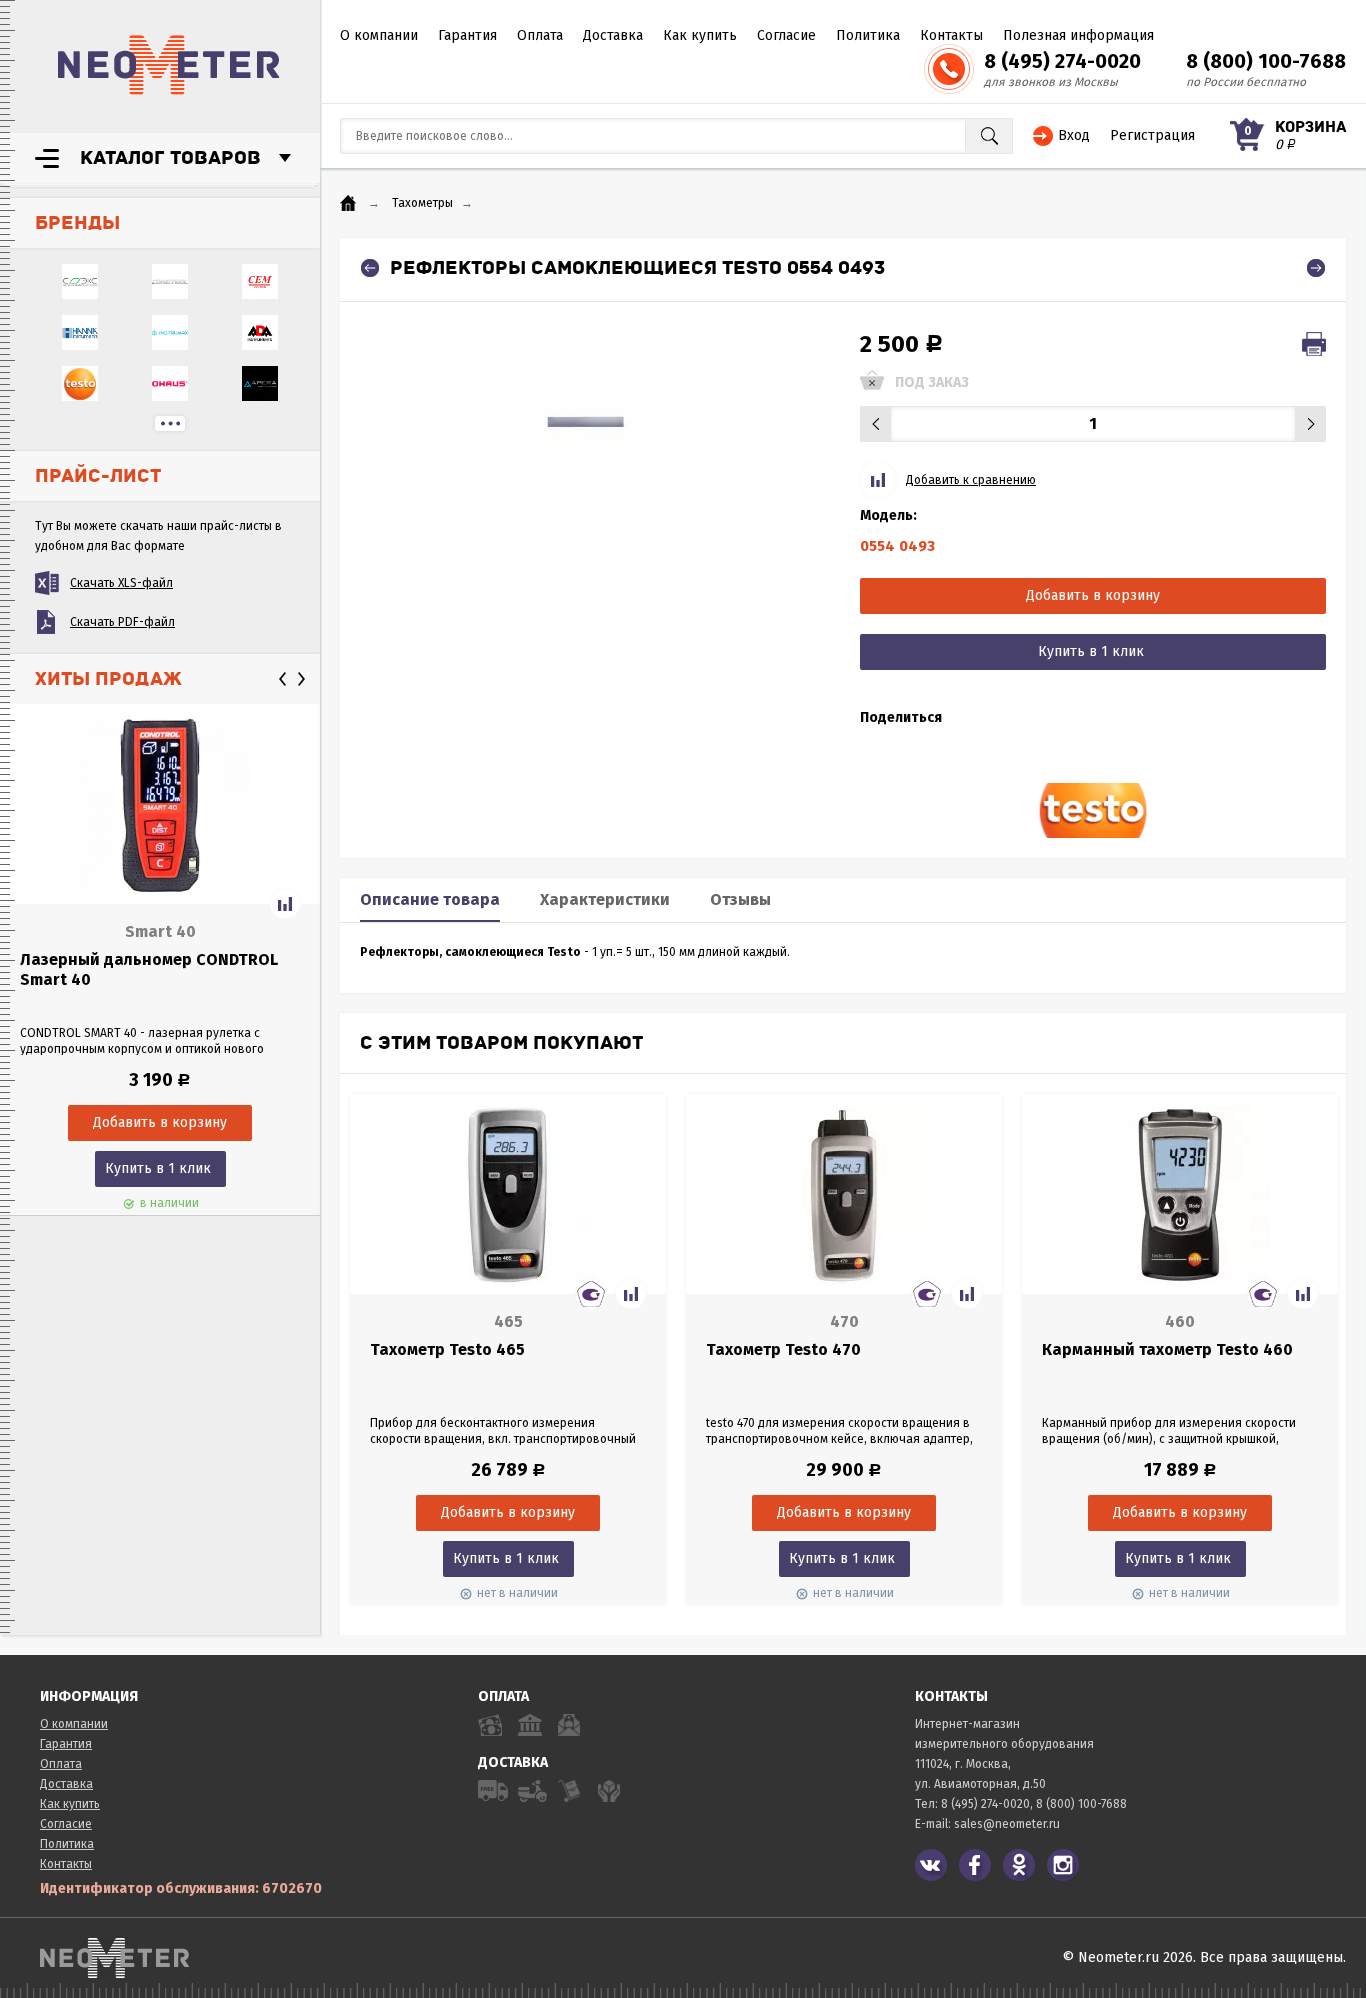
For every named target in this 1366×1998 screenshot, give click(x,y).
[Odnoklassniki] (1019, 1865)
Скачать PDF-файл (122, 622)
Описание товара (430, 899)
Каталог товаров (170, 158)
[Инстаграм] (1063, 1865)
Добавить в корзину (1093, 595)
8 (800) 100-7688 (1266, 61)
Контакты (951, 35)
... (170, 423)
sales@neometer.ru (1007, 1824)
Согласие (786, 35)
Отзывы (740, 899)
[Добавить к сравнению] (285, 904)
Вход (1074, 135)
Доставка (613, 35)
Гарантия (467, 35)
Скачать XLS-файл (121, 583)
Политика (868, 35)
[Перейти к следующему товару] (1316, 268)
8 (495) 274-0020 (1062, 61)
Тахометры (422, 203)
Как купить (700, 35)
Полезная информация (1078, 35)
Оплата (540, 35)
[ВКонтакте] (931, 1865)
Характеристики (605, 899)
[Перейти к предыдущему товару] (370, 268)
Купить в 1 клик (158, 1168)
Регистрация (1152, 135)
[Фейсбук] (975, 1865)
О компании (379, 35)
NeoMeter (169, 65)
